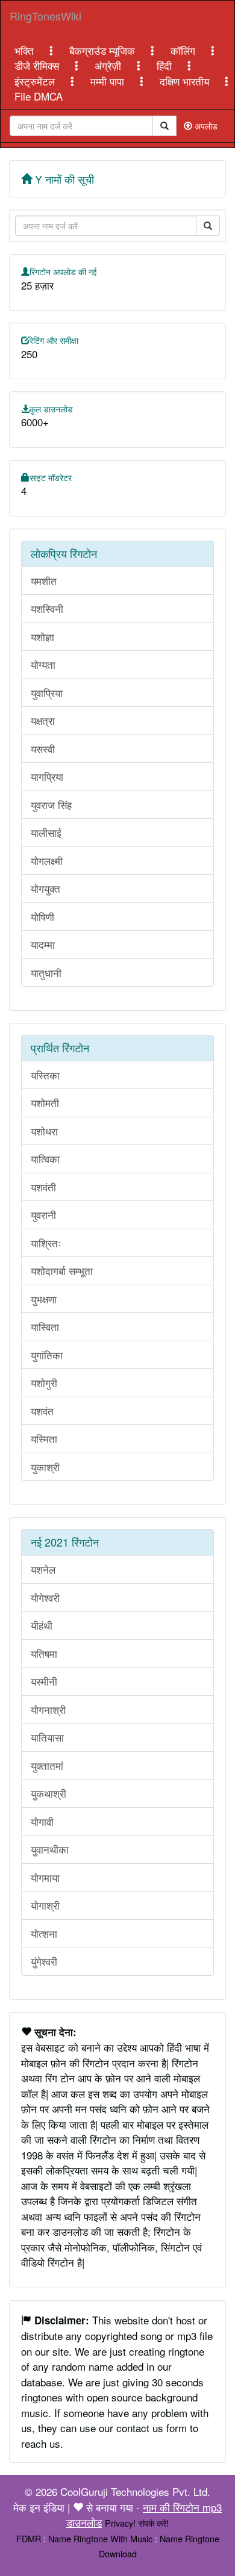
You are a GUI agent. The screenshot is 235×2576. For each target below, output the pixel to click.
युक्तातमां (47, 1765)
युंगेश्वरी (44, 1961)
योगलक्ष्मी (47, 861)
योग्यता (43, 664)
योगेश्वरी (45, 1597)
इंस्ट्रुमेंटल (36, 81)
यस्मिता (44, 1439)
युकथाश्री (49, 1793)
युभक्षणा (44, 1299)
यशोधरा (44, 1131)
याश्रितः (46, 1243)
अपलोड (205, 126)
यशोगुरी (44, 1383)
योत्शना (44, 1933)
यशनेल (43, 1569)
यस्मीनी (44, 1681)
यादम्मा (43, 944)
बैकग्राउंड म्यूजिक (104, 50)
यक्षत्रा (43, 720)
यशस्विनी (47, 608)
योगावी (42, 1821)
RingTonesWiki (45, 16)
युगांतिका (47, 1355)
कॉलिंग (184, 50)
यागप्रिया (47, 776)
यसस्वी (43, 749)
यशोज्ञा (42, 637)
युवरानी (43, 1215)
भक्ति (26, 50)
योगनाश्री (48, 1709)
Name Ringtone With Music (100, 2538)
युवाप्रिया (47, 693)
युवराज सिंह (51, 805)
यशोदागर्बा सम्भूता (62, 1271)
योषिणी (42, 917)
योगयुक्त (45, 888)
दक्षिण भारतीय (186, 81)
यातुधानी (46, 973)
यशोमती (45, 1103)
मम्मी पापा (109, 81)
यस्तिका (45, 1075)
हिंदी (166, 65)
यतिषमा (44, 1653)
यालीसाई (46, 832)
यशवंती (43, 1187)
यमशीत (44, 581)
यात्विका (45, 1159)
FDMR (29, 2538)
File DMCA (39, 96)
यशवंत (42, 1411)
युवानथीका (50, 1849)
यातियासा (47, 1737)
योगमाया (45, 1877)
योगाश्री (45, 1905)
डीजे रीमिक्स (38, 65)
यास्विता (45, 1327)
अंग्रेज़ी (109, 65)
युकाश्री (45, 1467)
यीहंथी (42, 1625)
